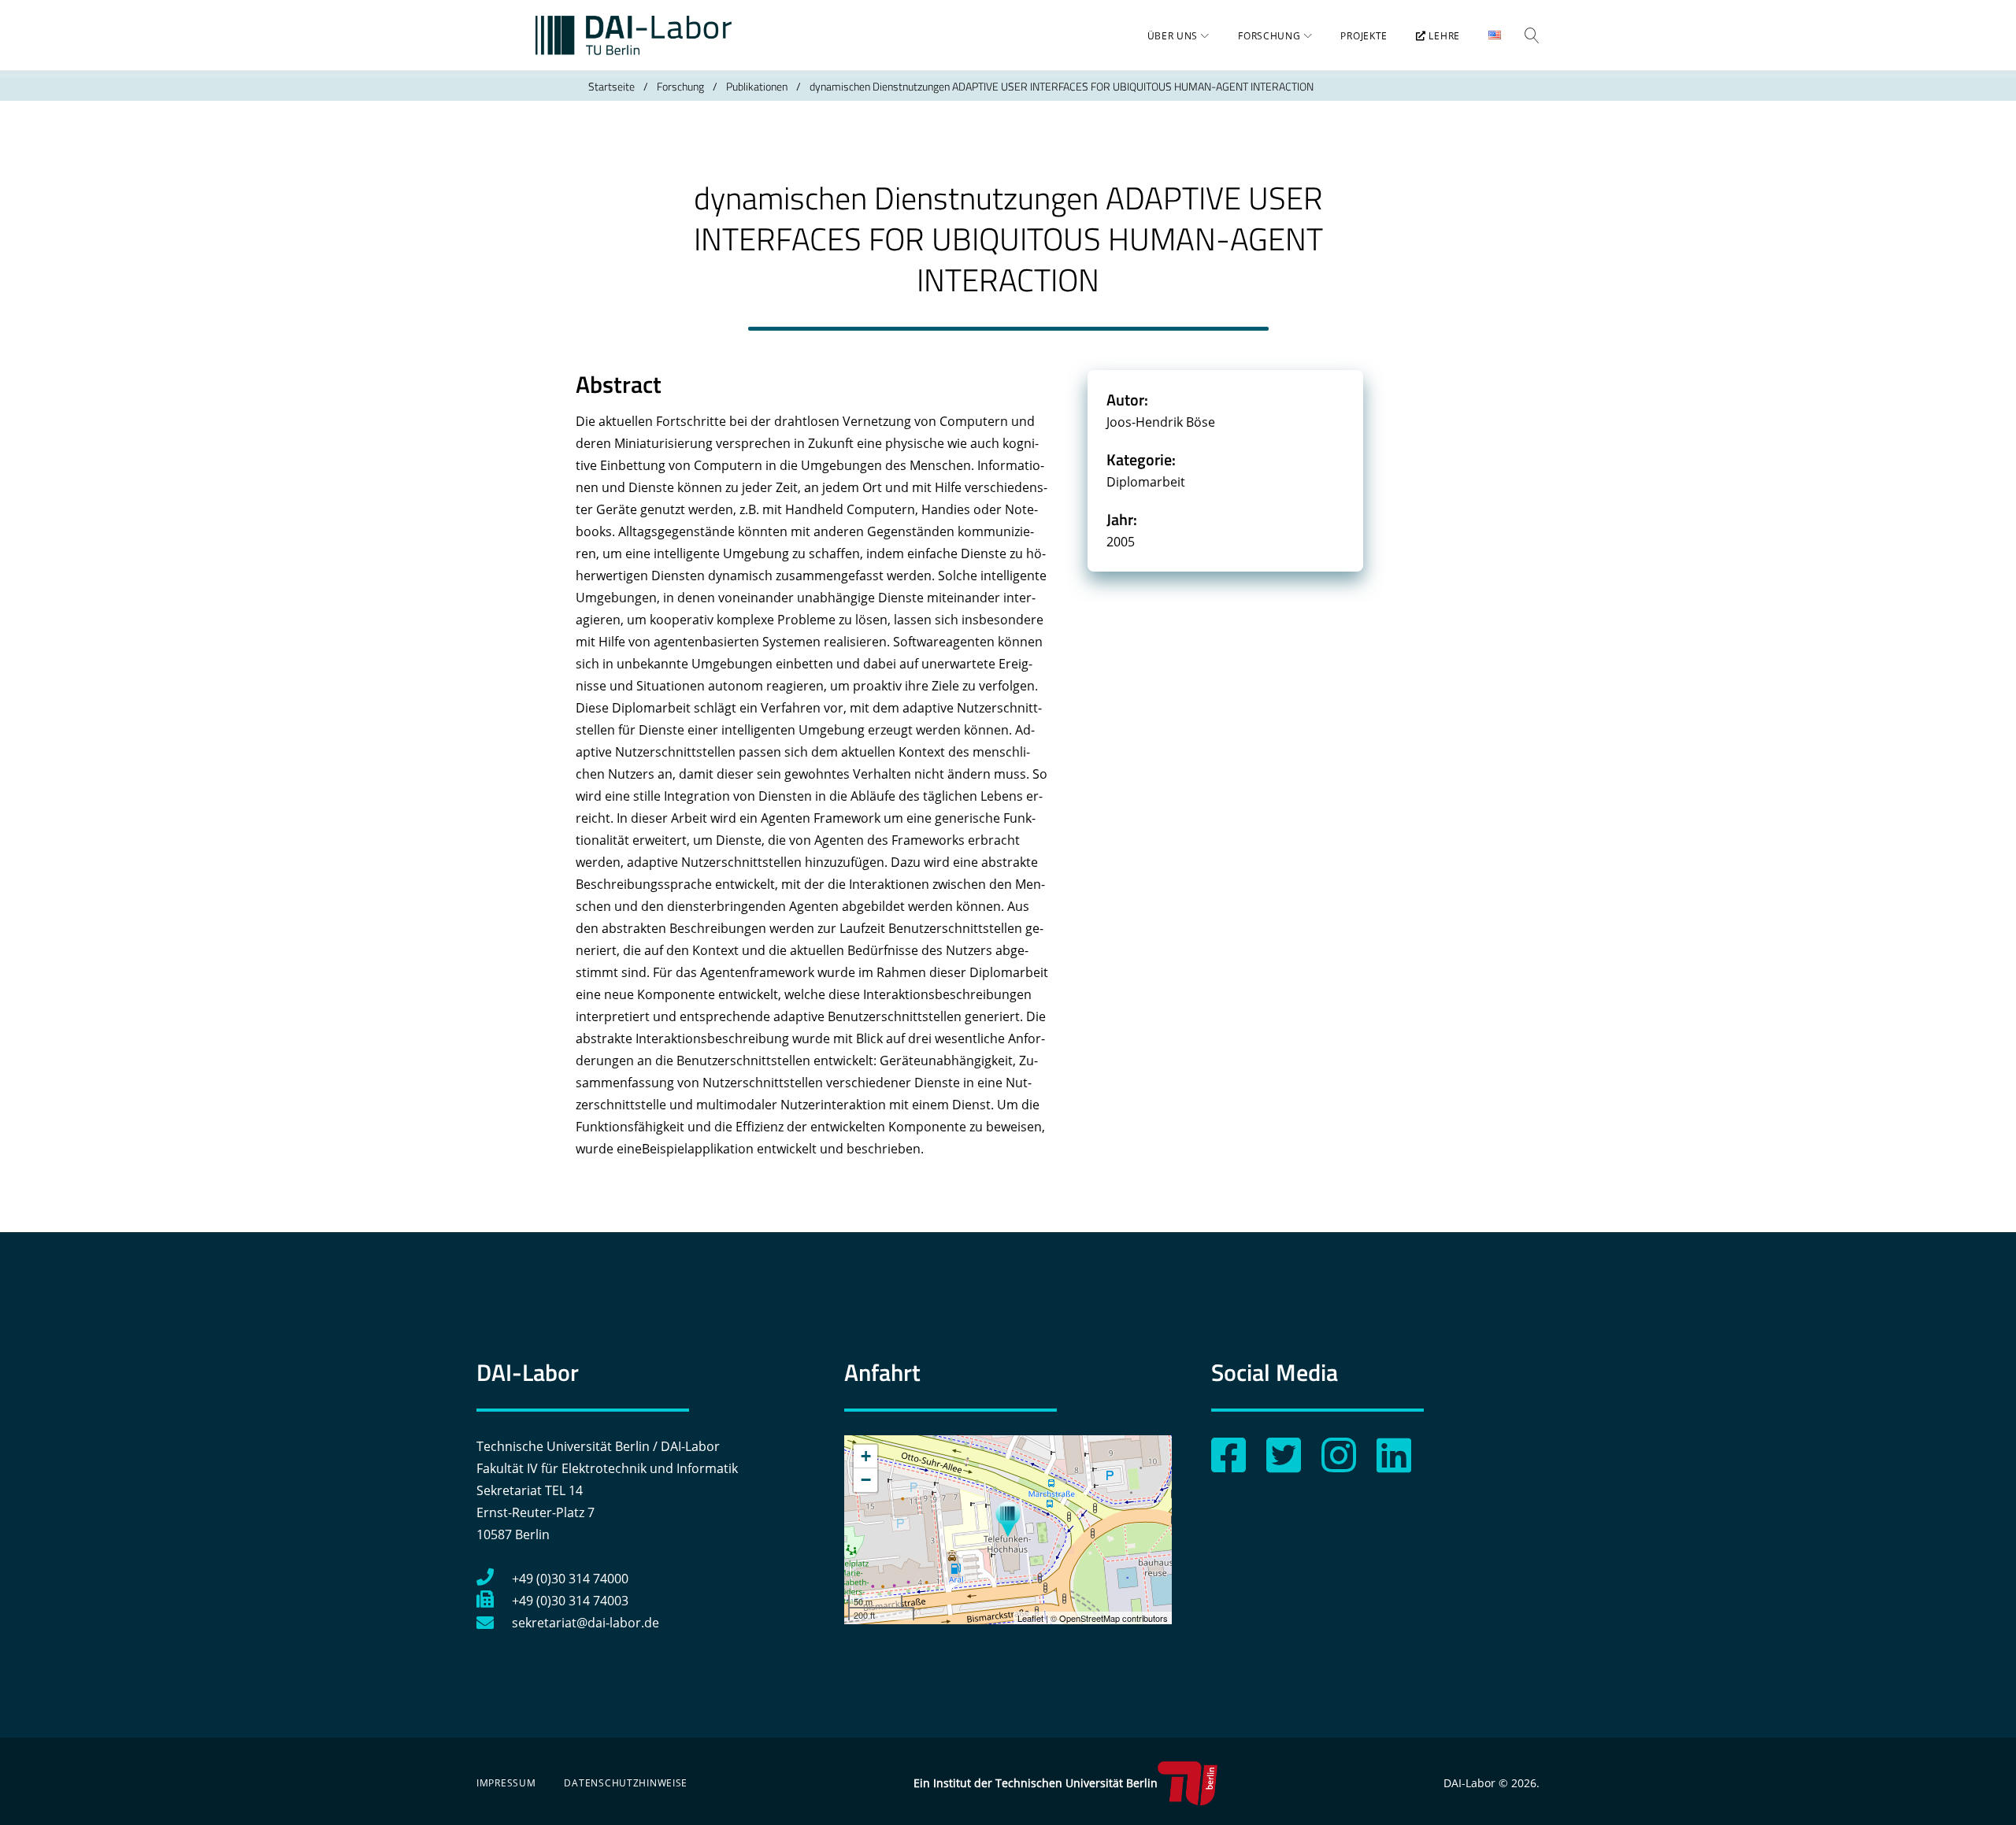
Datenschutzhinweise (626, 1783)
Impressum (506, 1783)
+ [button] (866, 1456)
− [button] (866, 1480)
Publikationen (757, 86)
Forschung (1269, 36)
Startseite (611, 86)
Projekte (1364, 36)
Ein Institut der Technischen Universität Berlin (1036, 1783)
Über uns (1173, 36)
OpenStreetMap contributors (1114, 1618)
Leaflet (1030, 1618)
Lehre (1443, 36)
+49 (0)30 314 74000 (570, 1579)
